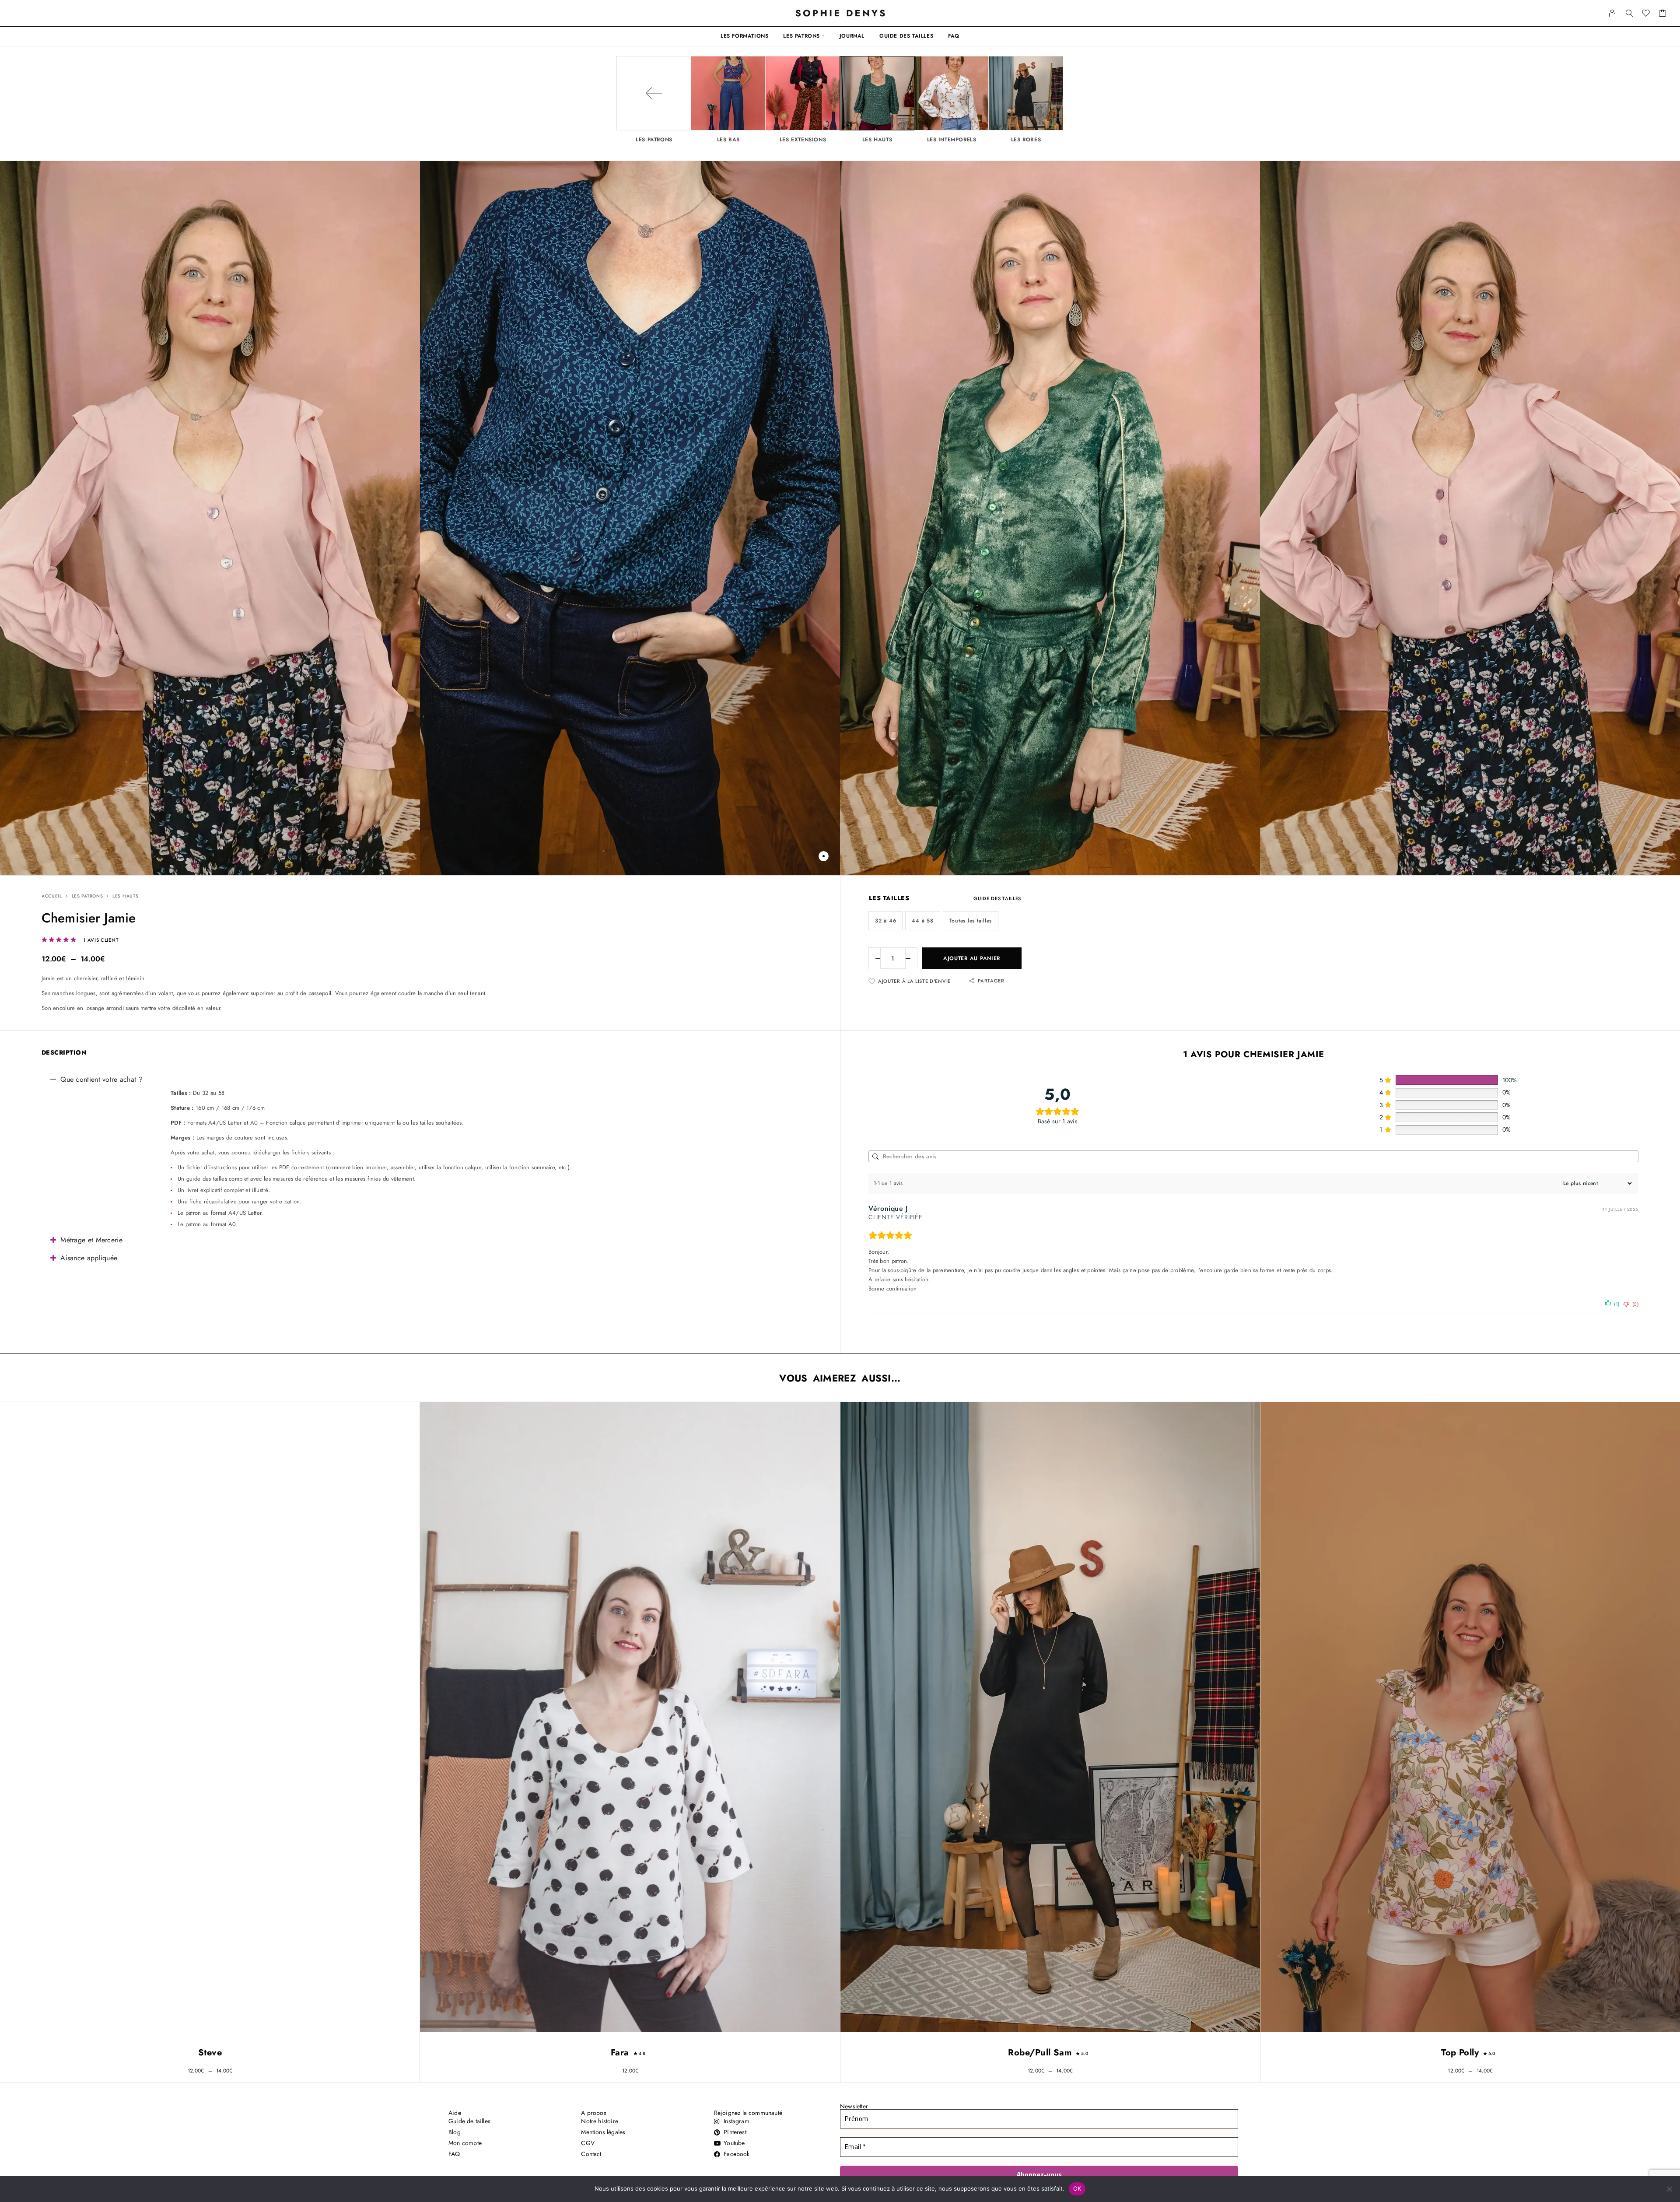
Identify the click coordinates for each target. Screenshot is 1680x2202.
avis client (101, 940)
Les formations (744, 36)
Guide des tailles (906, 36)
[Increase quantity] (911, 958)
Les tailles (889, 898)
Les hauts (125, 896)
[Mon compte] (1612, 13)
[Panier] (1663, 14)
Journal (852, 36)
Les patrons (801, 36)
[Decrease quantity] (875, 958)
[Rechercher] (1629, 13)
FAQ (954, 36)
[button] (824, 856)
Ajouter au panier (972, 958)
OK (1077, 2188)
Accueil (52, 896)
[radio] (885, 921)
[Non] (1669, 2189)
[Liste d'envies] (1646, 14)
